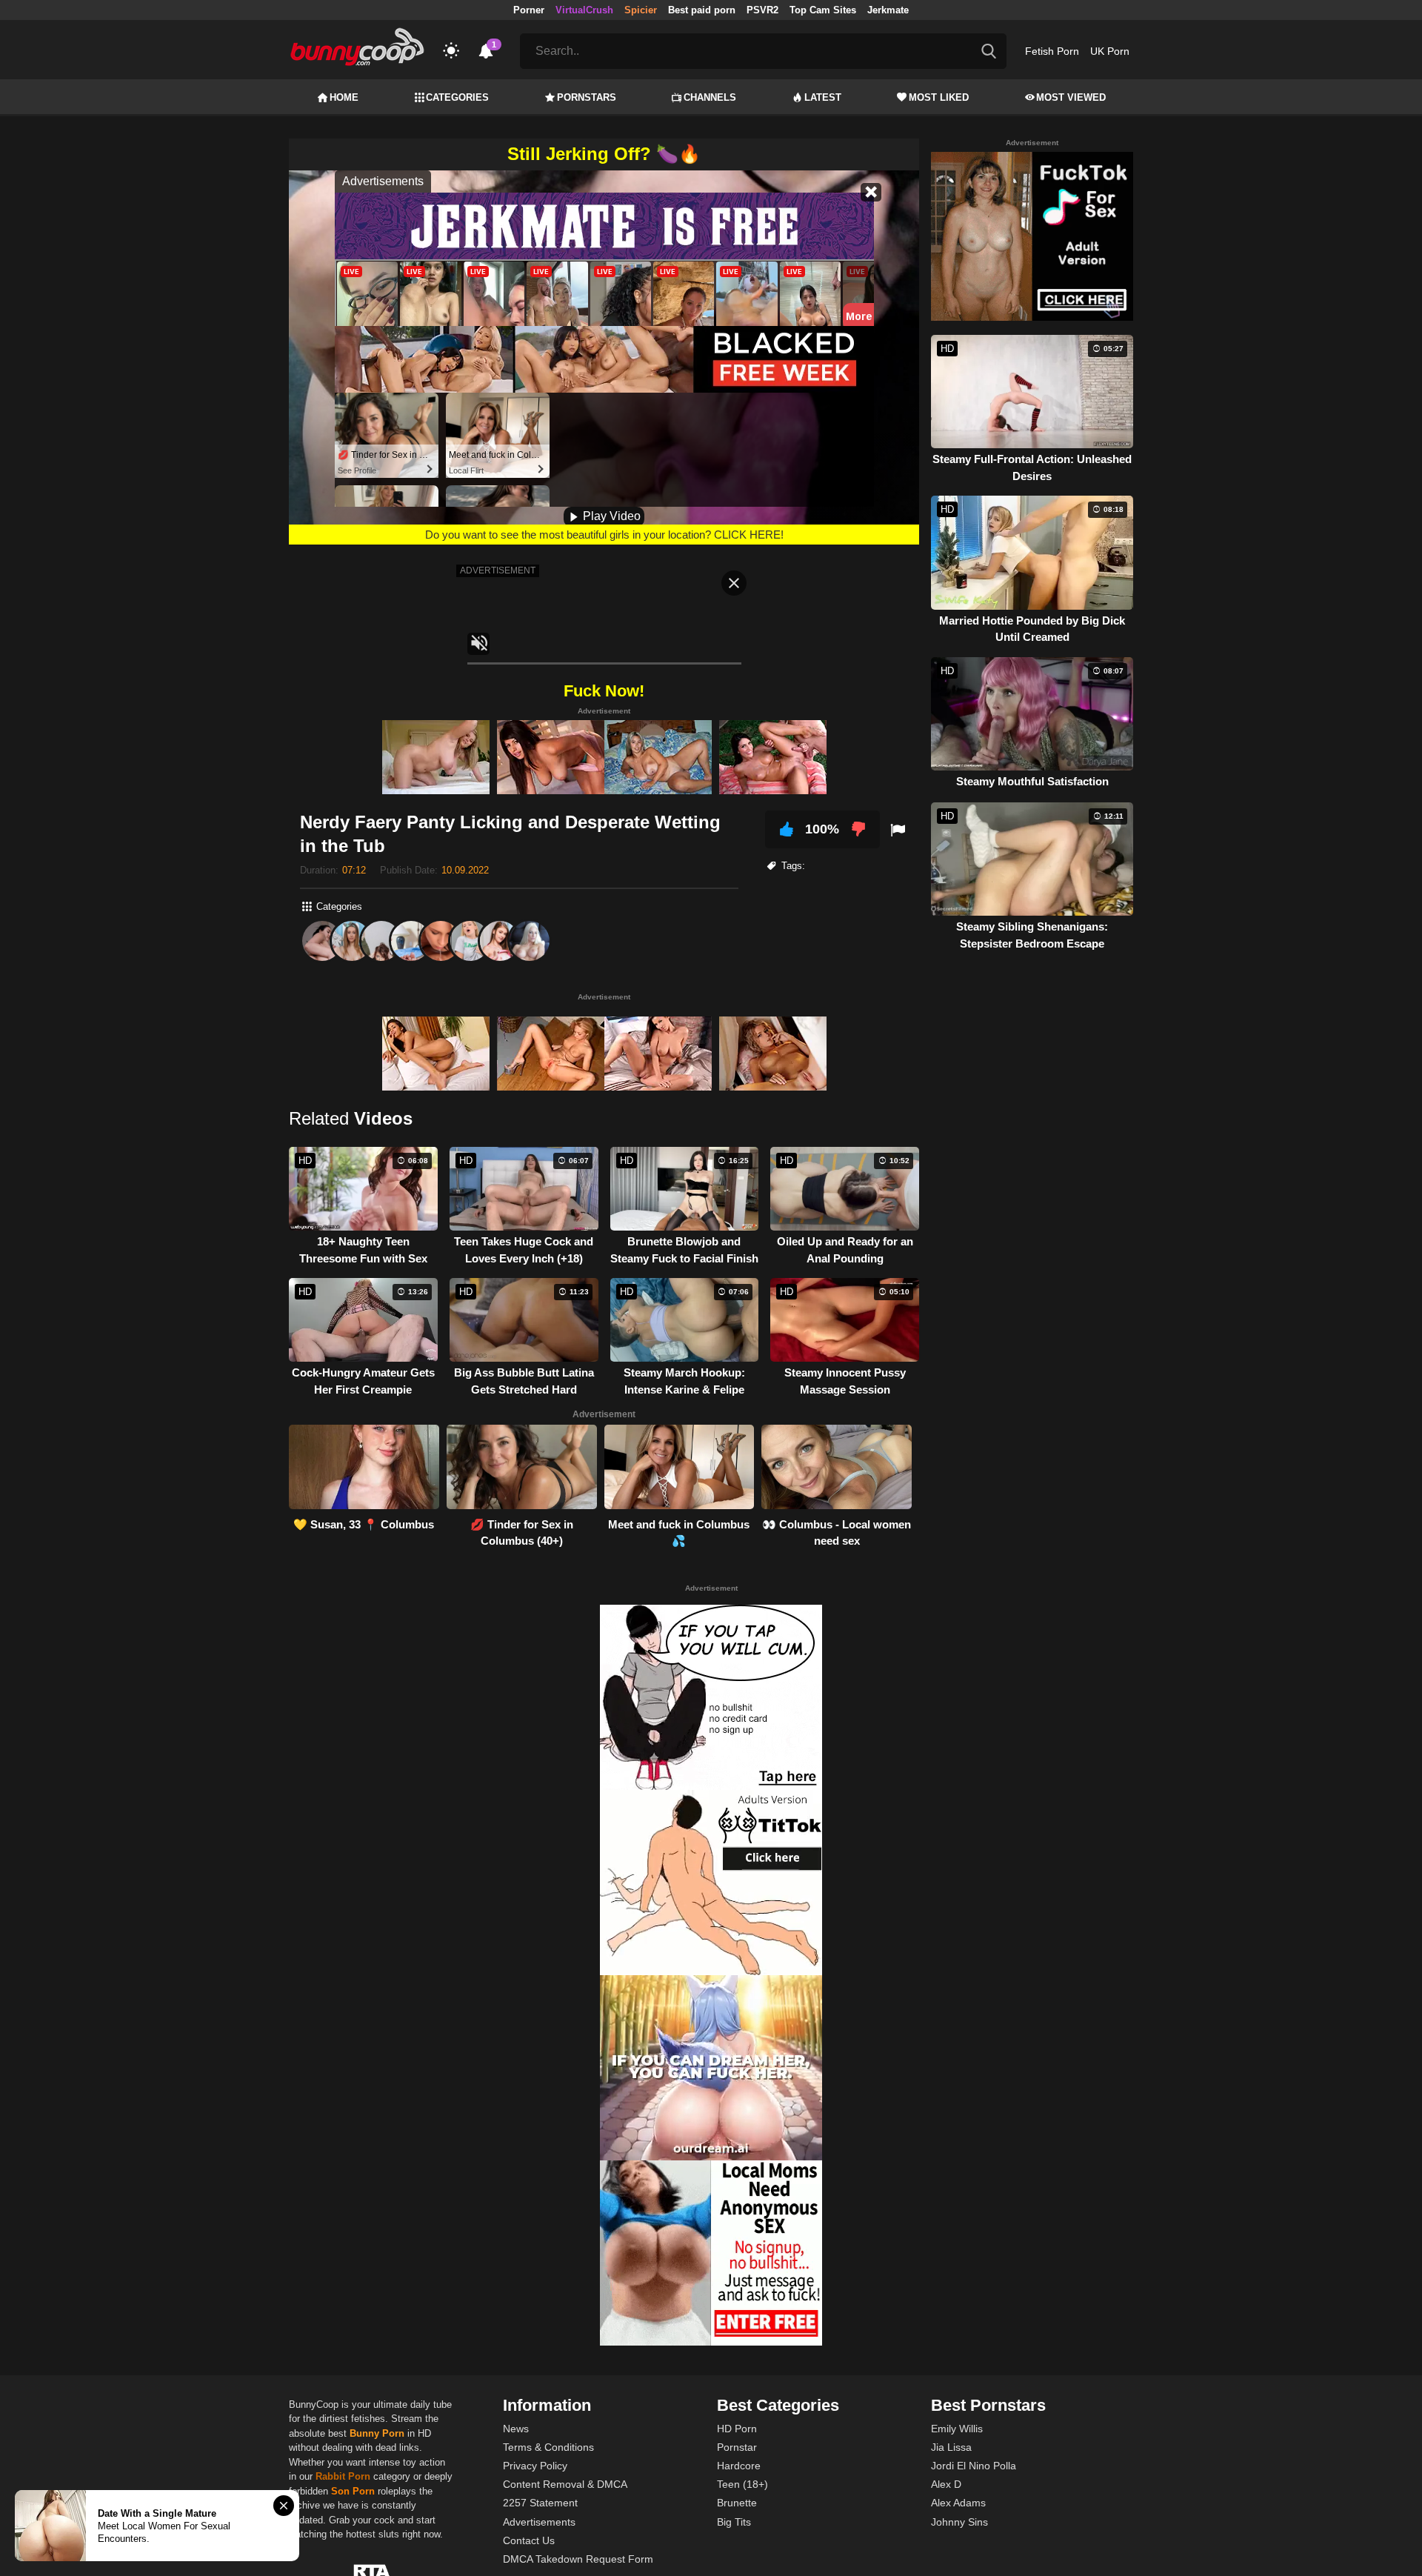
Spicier (641, 10)
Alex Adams (958, 2503)
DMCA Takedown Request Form (578, 2559)
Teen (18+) (742, 2484)
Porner (529, 10)
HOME (344, 97)
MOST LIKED (939, 97)
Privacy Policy (535, 2466)
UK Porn (1110, 51)
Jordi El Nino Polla (974, 2466)
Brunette (737, 2503)
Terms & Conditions (548, 2447)
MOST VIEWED (1071, 97)
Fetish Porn (1052, 51)
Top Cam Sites (823, 10)
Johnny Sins (959, 2522)
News (516, 2429)
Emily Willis (957, 2429)
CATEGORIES (457, 97)
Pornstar (737, 2447)
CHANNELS (710, 97)
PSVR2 (762, 10)
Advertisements (539, 2522)
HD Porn (737, 2429)
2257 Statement (540, 2503)
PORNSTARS (587, 97)
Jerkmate (888, 10)
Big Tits (734, 2522)
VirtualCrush (584, 10)
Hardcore (739, 2466)
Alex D (946, 2484)
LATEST (823, 97)
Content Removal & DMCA (565, 2484)
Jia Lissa (951, 2447)
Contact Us (529, 2540)
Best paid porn (702, 10)
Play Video (610, 516)
